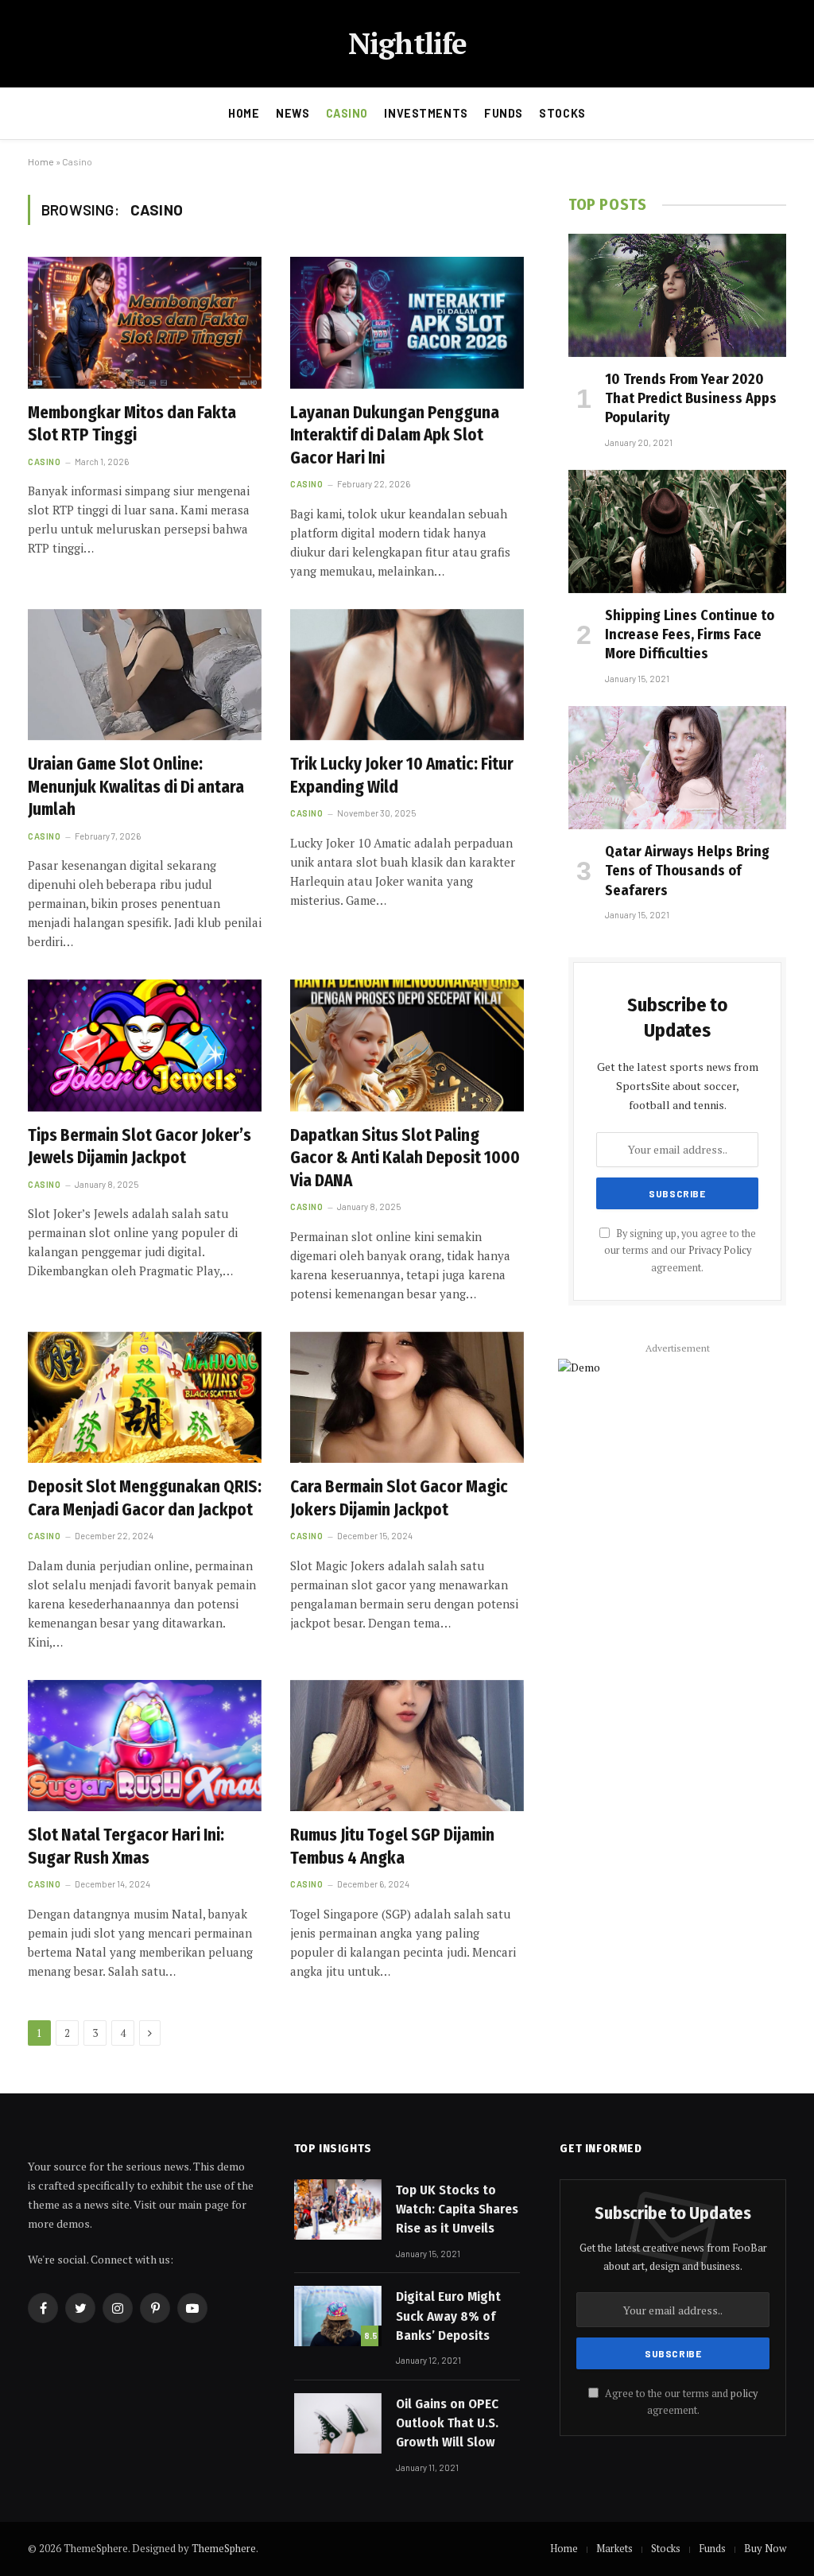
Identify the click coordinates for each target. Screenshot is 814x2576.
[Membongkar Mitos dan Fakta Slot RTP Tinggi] (145, 322)
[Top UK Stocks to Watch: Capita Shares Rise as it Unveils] (338, 2209)
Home (244, 113)
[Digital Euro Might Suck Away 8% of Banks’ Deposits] (338, 2316)
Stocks (562, 113)
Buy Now (765, 2548)
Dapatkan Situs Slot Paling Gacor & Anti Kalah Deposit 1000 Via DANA (405, 1158)
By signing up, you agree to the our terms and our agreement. (680, 1251)
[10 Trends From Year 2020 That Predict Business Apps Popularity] (677, 295)
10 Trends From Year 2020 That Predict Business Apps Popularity (691, 399)
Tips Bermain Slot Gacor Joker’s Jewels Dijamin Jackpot (140, 1147)
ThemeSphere (224, 2548)
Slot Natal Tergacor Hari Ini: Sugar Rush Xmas (126, 1847)
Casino (347, 113)
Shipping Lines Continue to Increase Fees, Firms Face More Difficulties (690, 635)
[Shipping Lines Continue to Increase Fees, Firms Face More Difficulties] (677, 531)
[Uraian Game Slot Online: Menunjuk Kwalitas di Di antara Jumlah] (145, 675)
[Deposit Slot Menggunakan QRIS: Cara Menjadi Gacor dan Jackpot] (145, 1397)
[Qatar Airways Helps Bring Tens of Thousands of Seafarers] (677, 767)
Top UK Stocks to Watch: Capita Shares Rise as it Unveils (457, 2209)
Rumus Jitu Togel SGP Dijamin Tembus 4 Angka (392, 1847)
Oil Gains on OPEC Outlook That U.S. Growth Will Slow (447, 2423)
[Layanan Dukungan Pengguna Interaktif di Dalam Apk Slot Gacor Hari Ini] (407, 322)
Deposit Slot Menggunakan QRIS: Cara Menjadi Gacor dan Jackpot (145, 1498)
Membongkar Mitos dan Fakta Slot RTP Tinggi (132, 424)
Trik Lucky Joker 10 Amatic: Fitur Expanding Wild (402, 776)
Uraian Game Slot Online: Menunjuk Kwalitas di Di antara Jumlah (136, 787)
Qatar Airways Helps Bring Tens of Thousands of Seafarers (687, 871)
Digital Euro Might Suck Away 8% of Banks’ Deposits (448, 2316)
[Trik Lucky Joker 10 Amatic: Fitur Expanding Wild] (407, 675)
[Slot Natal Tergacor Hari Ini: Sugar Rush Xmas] (145, 1746)
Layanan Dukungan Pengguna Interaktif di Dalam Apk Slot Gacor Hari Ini (395, 435)
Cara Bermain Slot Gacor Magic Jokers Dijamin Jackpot (399, 1498)
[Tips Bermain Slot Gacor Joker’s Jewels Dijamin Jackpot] (145, 1045)
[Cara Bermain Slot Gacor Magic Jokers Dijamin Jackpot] (407, 1397)
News (293, 113)
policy (744, 2394)
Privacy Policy (720, 1250)
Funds (504, 113)
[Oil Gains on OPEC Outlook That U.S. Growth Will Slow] (338, 2423)
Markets (614, 2548)
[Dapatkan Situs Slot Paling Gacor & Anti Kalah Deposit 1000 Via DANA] (407, 1045)
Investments (426, 113)
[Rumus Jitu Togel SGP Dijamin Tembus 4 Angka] (407, 1746)
